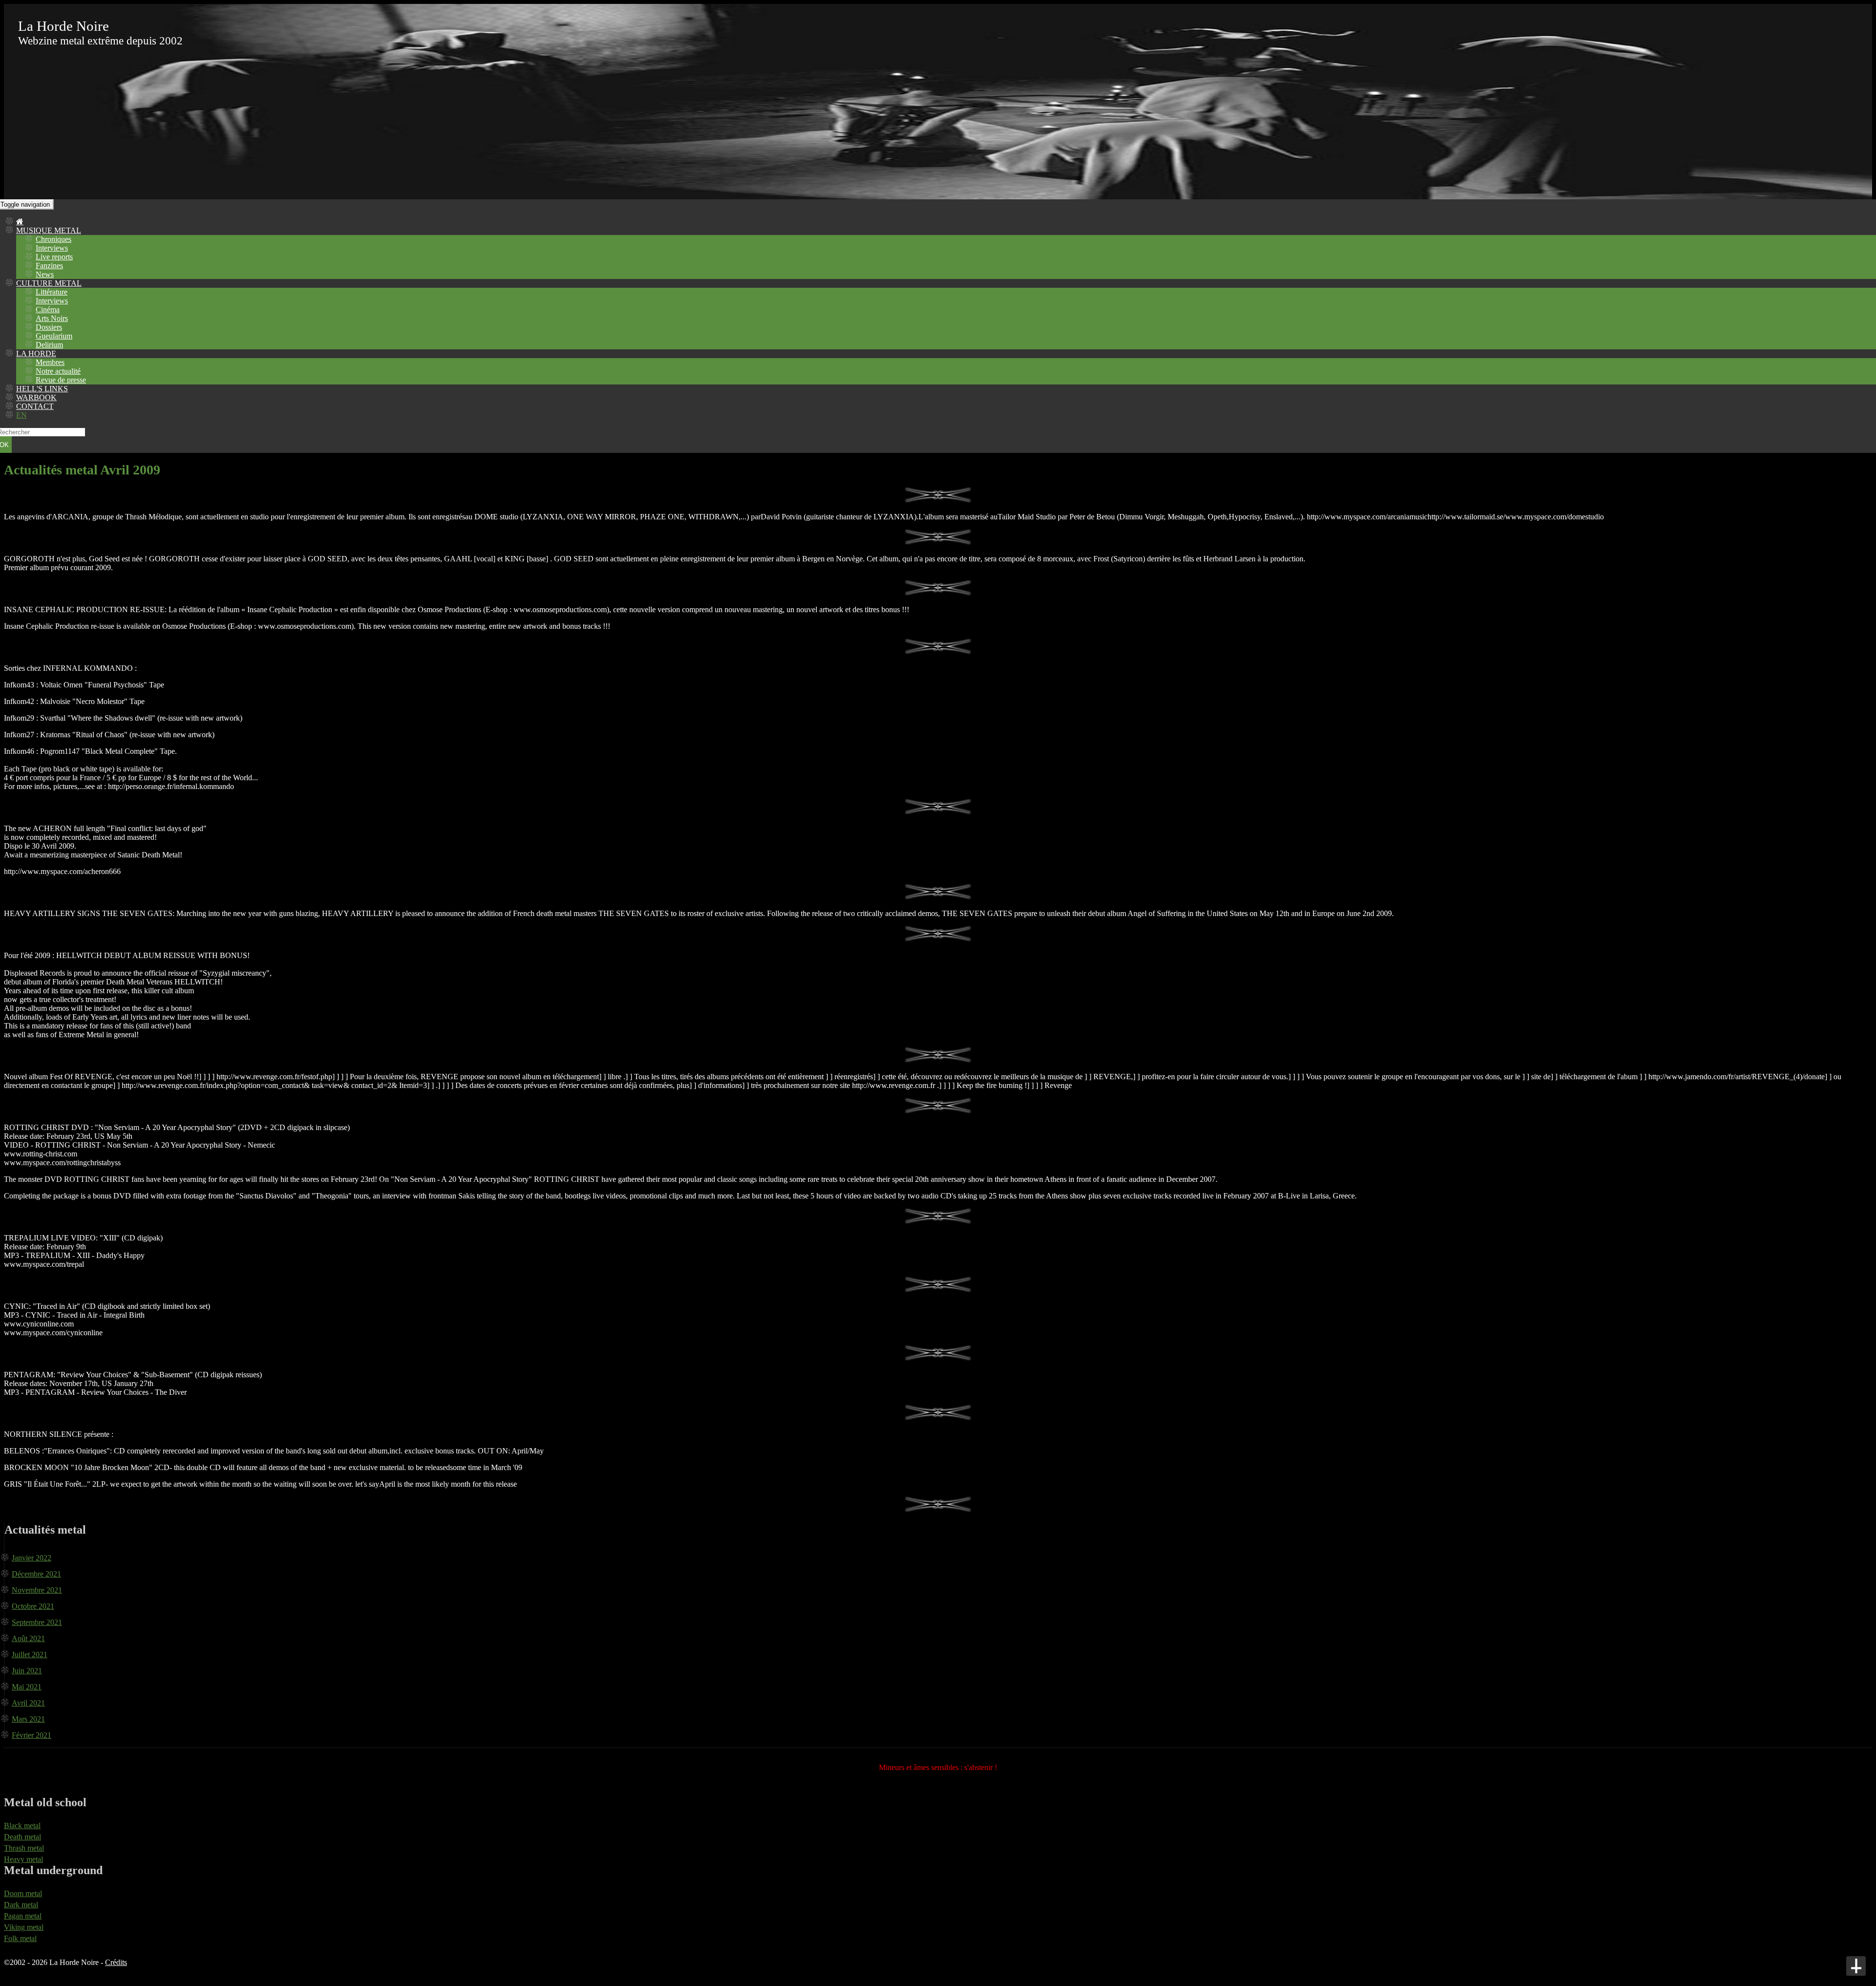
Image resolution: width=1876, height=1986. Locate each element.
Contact (35, 406)
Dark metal (21, 1905)
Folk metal (20, 1938)
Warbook (36, 397)
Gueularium (54, 336)
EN (21, 415)
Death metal (22, 1837)
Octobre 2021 (33, 1606)
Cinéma (48, 310)
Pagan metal (23, 1916)
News (45, 274)
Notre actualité (58, 371)
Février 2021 (32, 1735)
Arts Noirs (52, 318)
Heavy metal (23, 1859)
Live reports (54, 257)
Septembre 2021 (37, 1622)
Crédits (116, 1962)
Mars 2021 (28, 1719)
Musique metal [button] (49, 230)
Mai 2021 (27, 1687)
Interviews (52, 248)
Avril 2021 (28, 1703)
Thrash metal (24, 1848)
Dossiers (49, 327)
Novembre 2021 (37, 1590)
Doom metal (23, 1893)
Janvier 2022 (32, 1558)
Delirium (49, 345)
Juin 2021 (27, 1671)
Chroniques (53, 239)
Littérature (52, 292)
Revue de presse (61, 380)
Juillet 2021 (30, 1655)
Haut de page (1856, 1966)
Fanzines (49, 266)
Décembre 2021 (36, 1574)
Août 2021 (28, 1638)
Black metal (22, 1826)
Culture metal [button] (49, 283)
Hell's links (42, 389)
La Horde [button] (36, 353)
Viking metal (24, 1927)
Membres (50, 362)
